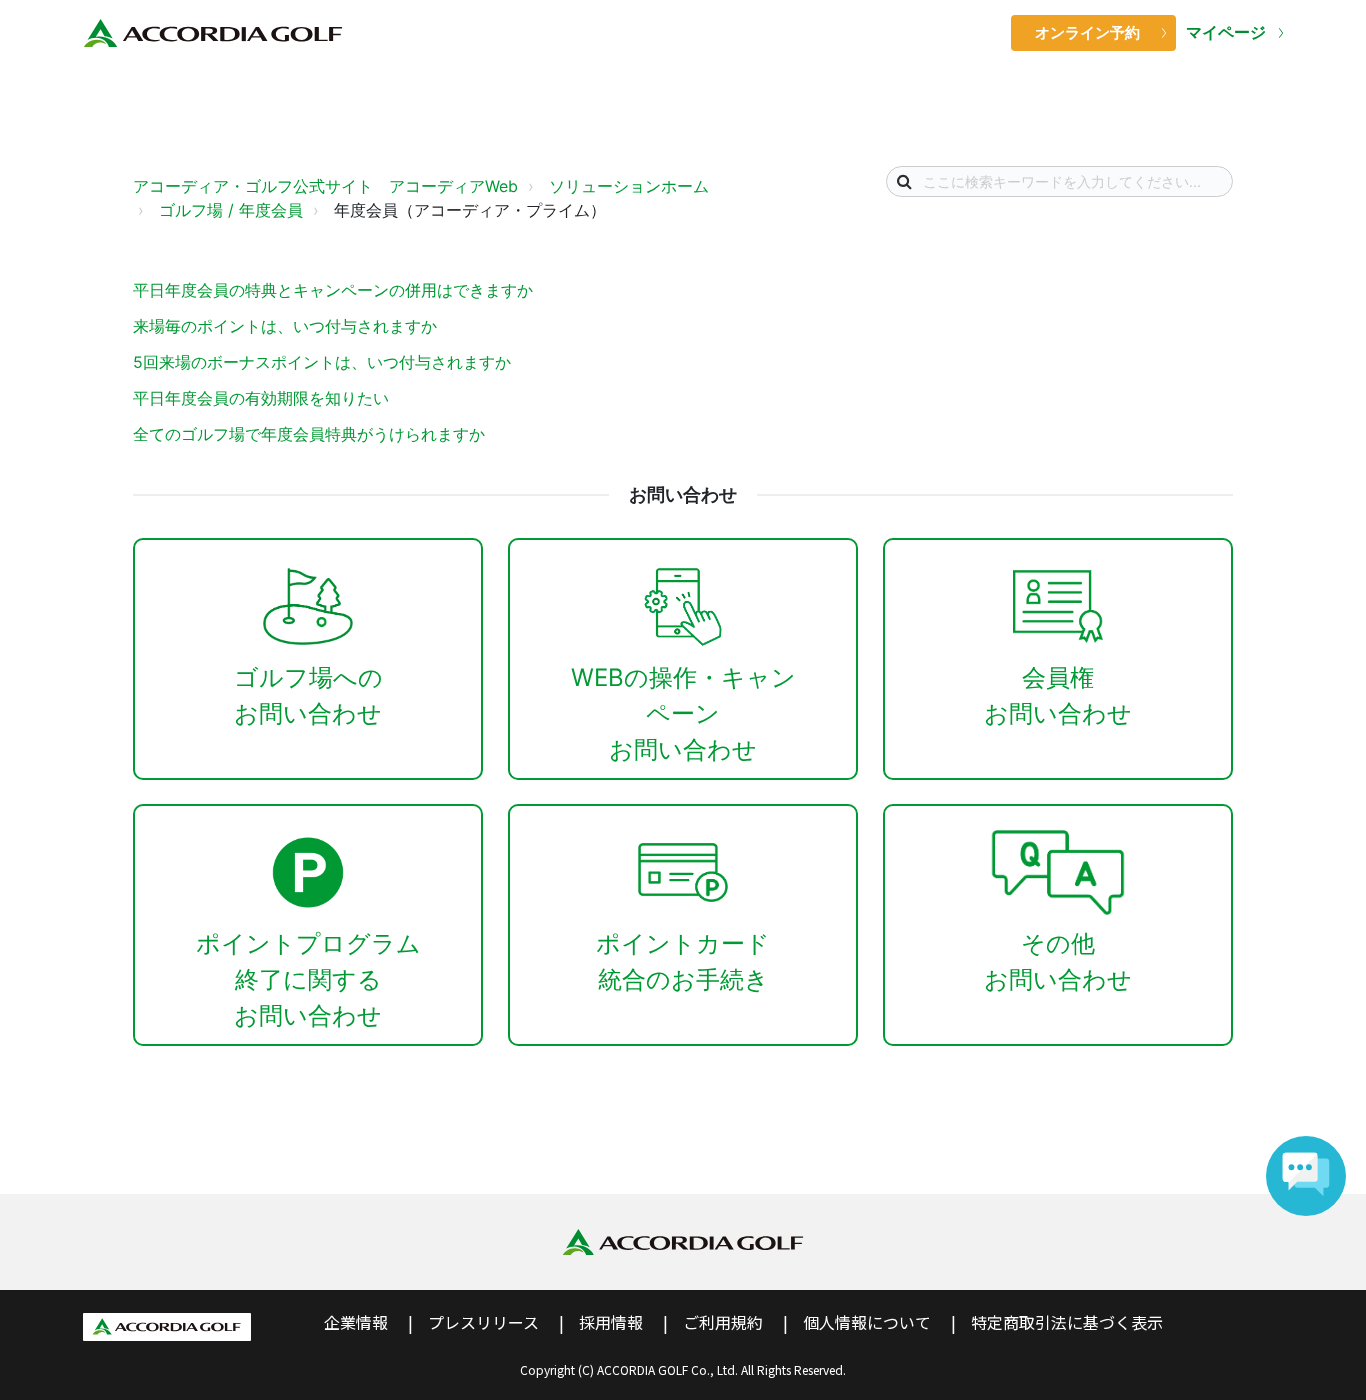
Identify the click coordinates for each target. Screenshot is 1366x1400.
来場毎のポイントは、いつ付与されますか (285, 326)
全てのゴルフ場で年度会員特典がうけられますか (309, 434)
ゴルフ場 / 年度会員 (231, 210)
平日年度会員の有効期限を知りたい (261, 398)
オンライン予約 (1087, 32)
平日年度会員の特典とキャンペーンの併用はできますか (333, 290)
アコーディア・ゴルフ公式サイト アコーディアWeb (325, 186)
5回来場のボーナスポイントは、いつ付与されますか (322, 362)
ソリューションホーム (629, 186)
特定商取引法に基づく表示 (1067, 1322)
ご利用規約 (723, 1322)
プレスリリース (483, 1322)
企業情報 (356, 1322)
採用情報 (611, 1322)
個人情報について (867, 1322)
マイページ (1227, 32)
